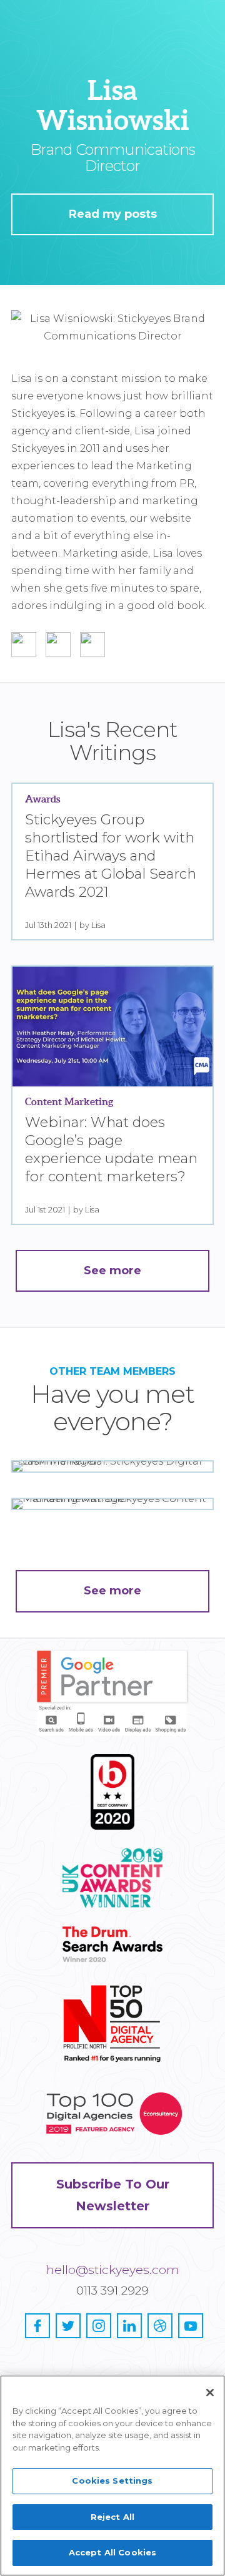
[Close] (210, 2393)
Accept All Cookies (112, 2552)
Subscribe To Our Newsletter (113, 2195)
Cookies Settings (112, 2481)
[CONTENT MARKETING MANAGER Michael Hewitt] (112, 1504)
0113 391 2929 (112, 2291)
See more (112, 1591)
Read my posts (113, 214)
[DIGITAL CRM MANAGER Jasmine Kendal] (112, 1466)
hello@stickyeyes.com (113, 2270)
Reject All (112, 2517)
